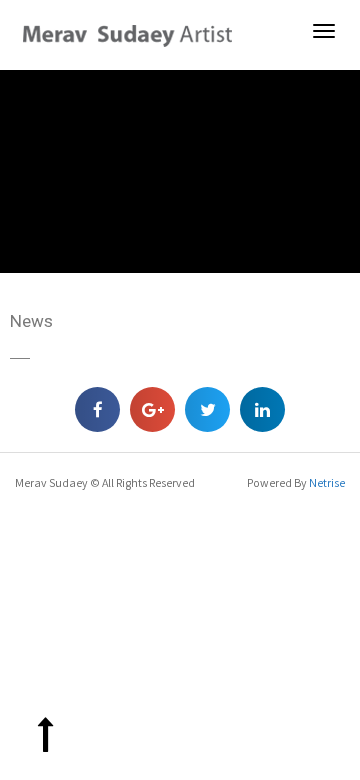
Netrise (327, 482)
